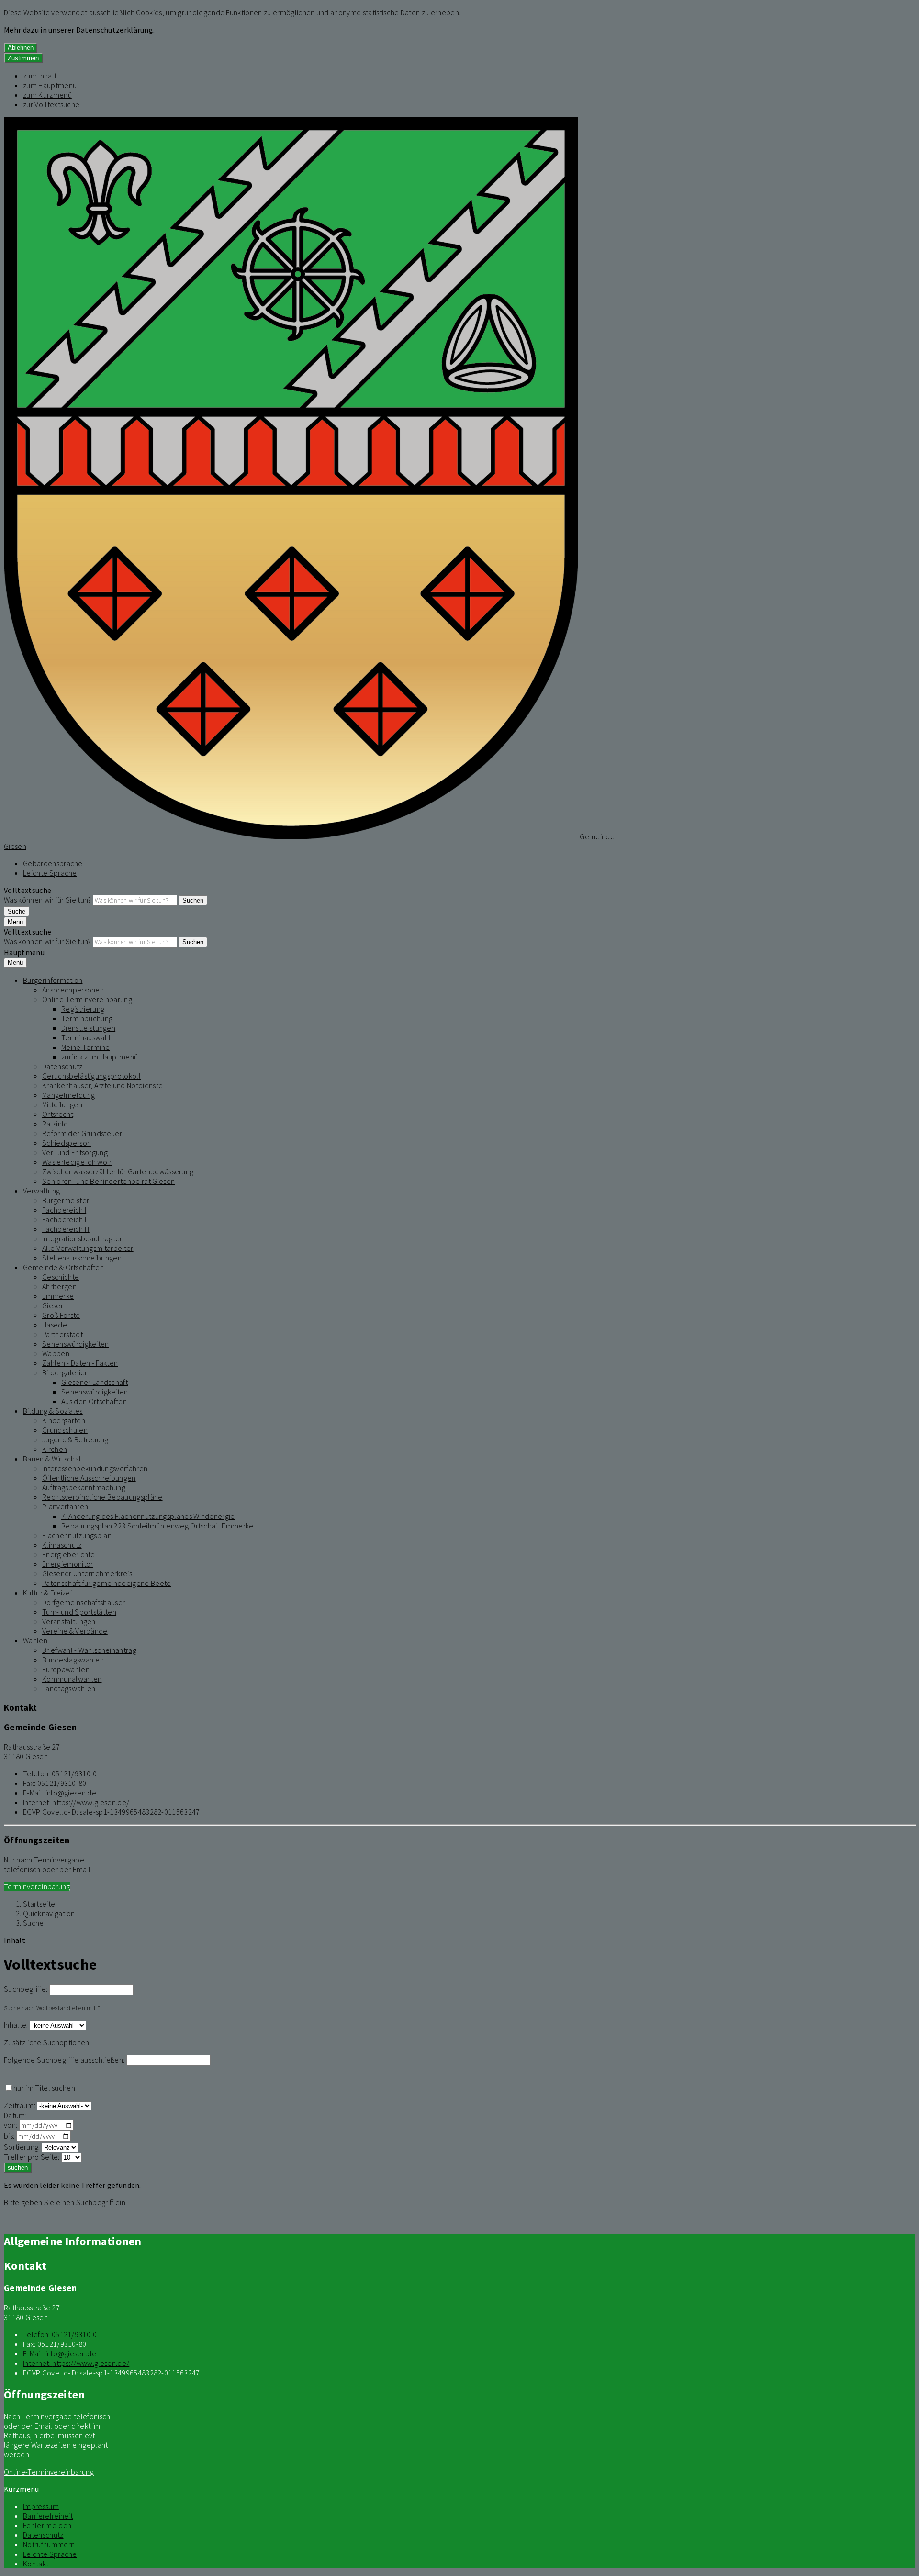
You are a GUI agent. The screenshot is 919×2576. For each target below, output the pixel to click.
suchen (18, 2168)
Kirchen (55, 1449)
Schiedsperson (67, 1143)
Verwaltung (41, 1191)
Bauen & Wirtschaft (53, 1459)
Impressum (41, 2506)
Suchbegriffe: (26, 1989)
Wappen (56, 1353)
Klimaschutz (62, 1545)
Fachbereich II (65, 1219)
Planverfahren (65, 1506)
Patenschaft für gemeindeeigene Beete (107, 1583)
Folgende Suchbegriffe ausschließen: (64, 2060)
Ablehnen (21, 48)
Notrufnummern (49, 2544)
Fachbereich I (64, 1210)
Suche (34, 1923)
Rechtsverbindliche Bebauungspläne (102, 1497)
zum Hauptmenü (50, 85)
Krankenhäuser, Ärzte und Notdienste (102, 1085)
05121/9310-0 (60, 1773)
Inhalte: (16, 2025)
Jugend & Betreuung (75, 1439)
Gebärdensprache (53, 863)
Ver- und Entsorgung (75, 1152)
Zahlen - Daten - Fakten (80, 1363)
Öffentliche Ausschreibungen (89, 1478)
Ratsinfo (55, 1124)
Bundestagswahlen (73, 1660)
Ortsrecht (58, 1114)
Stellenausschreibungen (82, 1258)
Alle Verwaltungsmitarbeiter (88, 1248)
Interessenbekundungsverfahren (95, 1468)
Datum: (15, 2115)
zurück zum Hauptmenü (100, 1057)
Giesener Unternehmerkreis (87, 1573)
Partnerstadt (62, 1334)
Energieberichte (69, 1554)
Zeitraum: (20, 2105)
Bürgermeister (66, 1200)
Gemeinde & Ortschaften (63, 1267)
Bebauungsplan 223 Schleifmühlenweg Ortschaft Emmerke (157, 1526)
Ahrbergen (59, 1286)
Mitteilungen (62, 1104)
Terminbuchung (87, 1018)
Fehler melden (47, 2525)
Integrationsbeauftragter (82, 1238)
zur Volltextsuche (51, 104)
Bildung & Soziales (53, 1411)
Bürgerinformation (53, 980)
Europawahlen (66, 1669)
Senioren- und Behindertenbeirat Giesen (108, 1181)
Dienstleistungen (88, 1028)
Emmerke (58, 1296)
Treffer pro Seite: (32, 2157)
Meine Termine (85, 1047)
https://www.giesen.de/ (76, 1802)
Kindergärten (64, 1420)
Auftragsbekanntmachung (84, 1487)
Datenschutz (62, 1066)
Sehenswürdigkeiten (76, 1344)
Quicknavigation (49, 1913)
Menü (15, 922)
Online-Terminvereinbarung (87, 999)
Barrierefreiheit (48, 2516)
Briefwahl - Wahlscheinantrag (89, 1650)
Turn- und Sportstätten (79, 1612)
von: (11, 2125)
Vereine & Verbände (75, 1631)
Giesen (53, 1305)
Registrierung (83, 1009)
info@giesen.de (60, 1793)
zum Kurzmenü (47, 95)
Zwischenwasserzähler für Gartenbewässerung (118, 1171)
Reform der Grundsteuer (82, 1133)
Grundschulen (65, 1430)
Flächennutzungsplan (77, 1535)
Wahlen (35, 1640)
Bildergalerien (65, 1372)
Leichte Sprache (50, 873)
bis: (9, 2136)
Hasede (55, 1325)
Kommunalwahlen (72, 1679)
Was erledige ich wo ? (77, 1162)
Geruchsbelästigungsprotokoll (91, 1076)
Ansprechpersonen (73, 990)
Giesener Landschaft (95, 1382)
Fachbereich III (66, 1229)
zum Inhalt (40, 76)
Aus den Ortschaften (94, 1401)
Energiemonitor (67, 1564)
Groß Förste (61, 1315)
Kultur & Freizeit (49, 1593)
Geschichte (61, 1277)
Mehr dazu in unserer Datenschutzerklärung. (79, 30)
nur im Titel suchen (44, 2088)
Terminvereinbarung (37, 1886)
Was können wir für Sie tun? (48, 900)
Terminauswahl (86, 1037)
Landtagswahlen (69, 1688)
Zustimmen (23, 58)
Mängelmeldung (68, 1095)
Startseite (39, 1904)
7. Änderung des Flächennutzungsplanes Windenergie (148, 1516)
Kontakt (36, 2564)
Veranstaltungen (69, 1621)
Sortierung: (22, 2147)
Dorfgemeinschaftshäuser (84, 1602)
